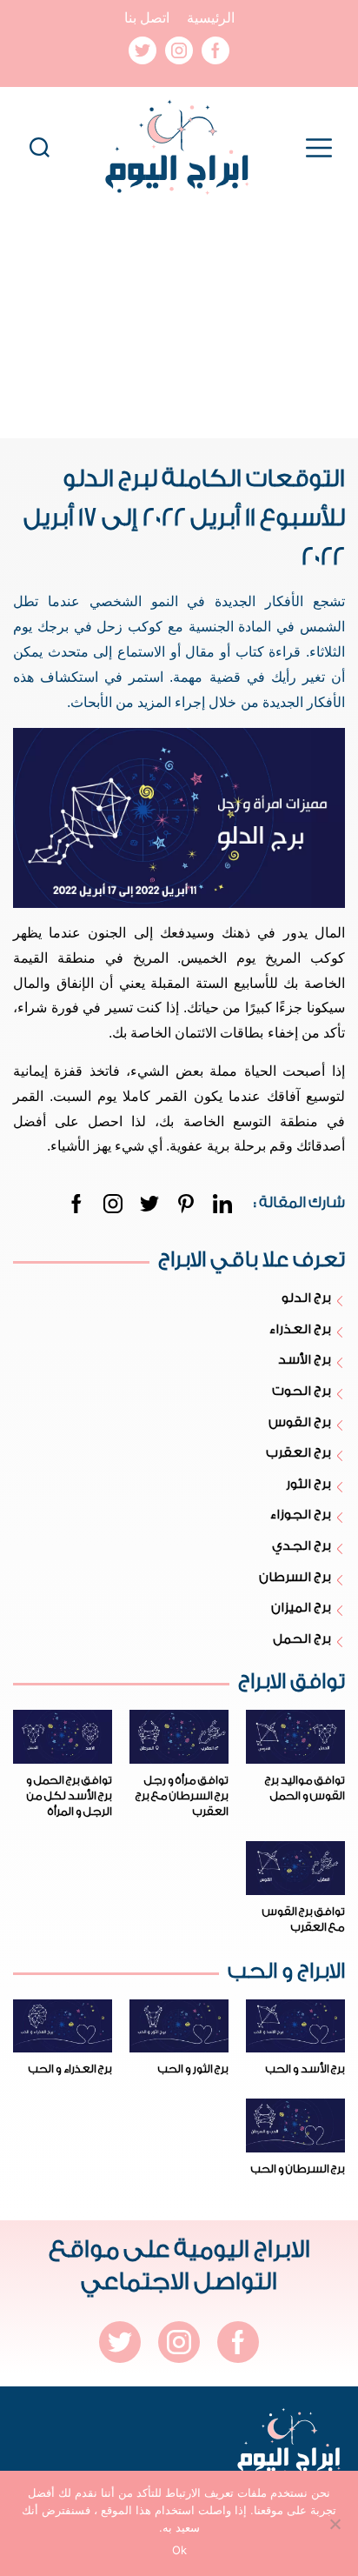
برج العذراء (300, 1329)
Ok (179, 2550)
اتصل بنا (147, 18)
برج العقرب (298, 1453)
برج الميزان (301, 1608)
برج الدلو (306, 1298)
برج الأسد (304, 1360)
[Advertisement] (179, 324)
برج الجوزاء (300, 1515)
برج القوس (299, 1422)
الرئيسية (211, 18)
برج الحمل (302, 1639)
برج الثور (308, 1484)
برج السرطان (295, 1577)
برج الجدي (301, 1546)
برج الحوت (301, 1391)
